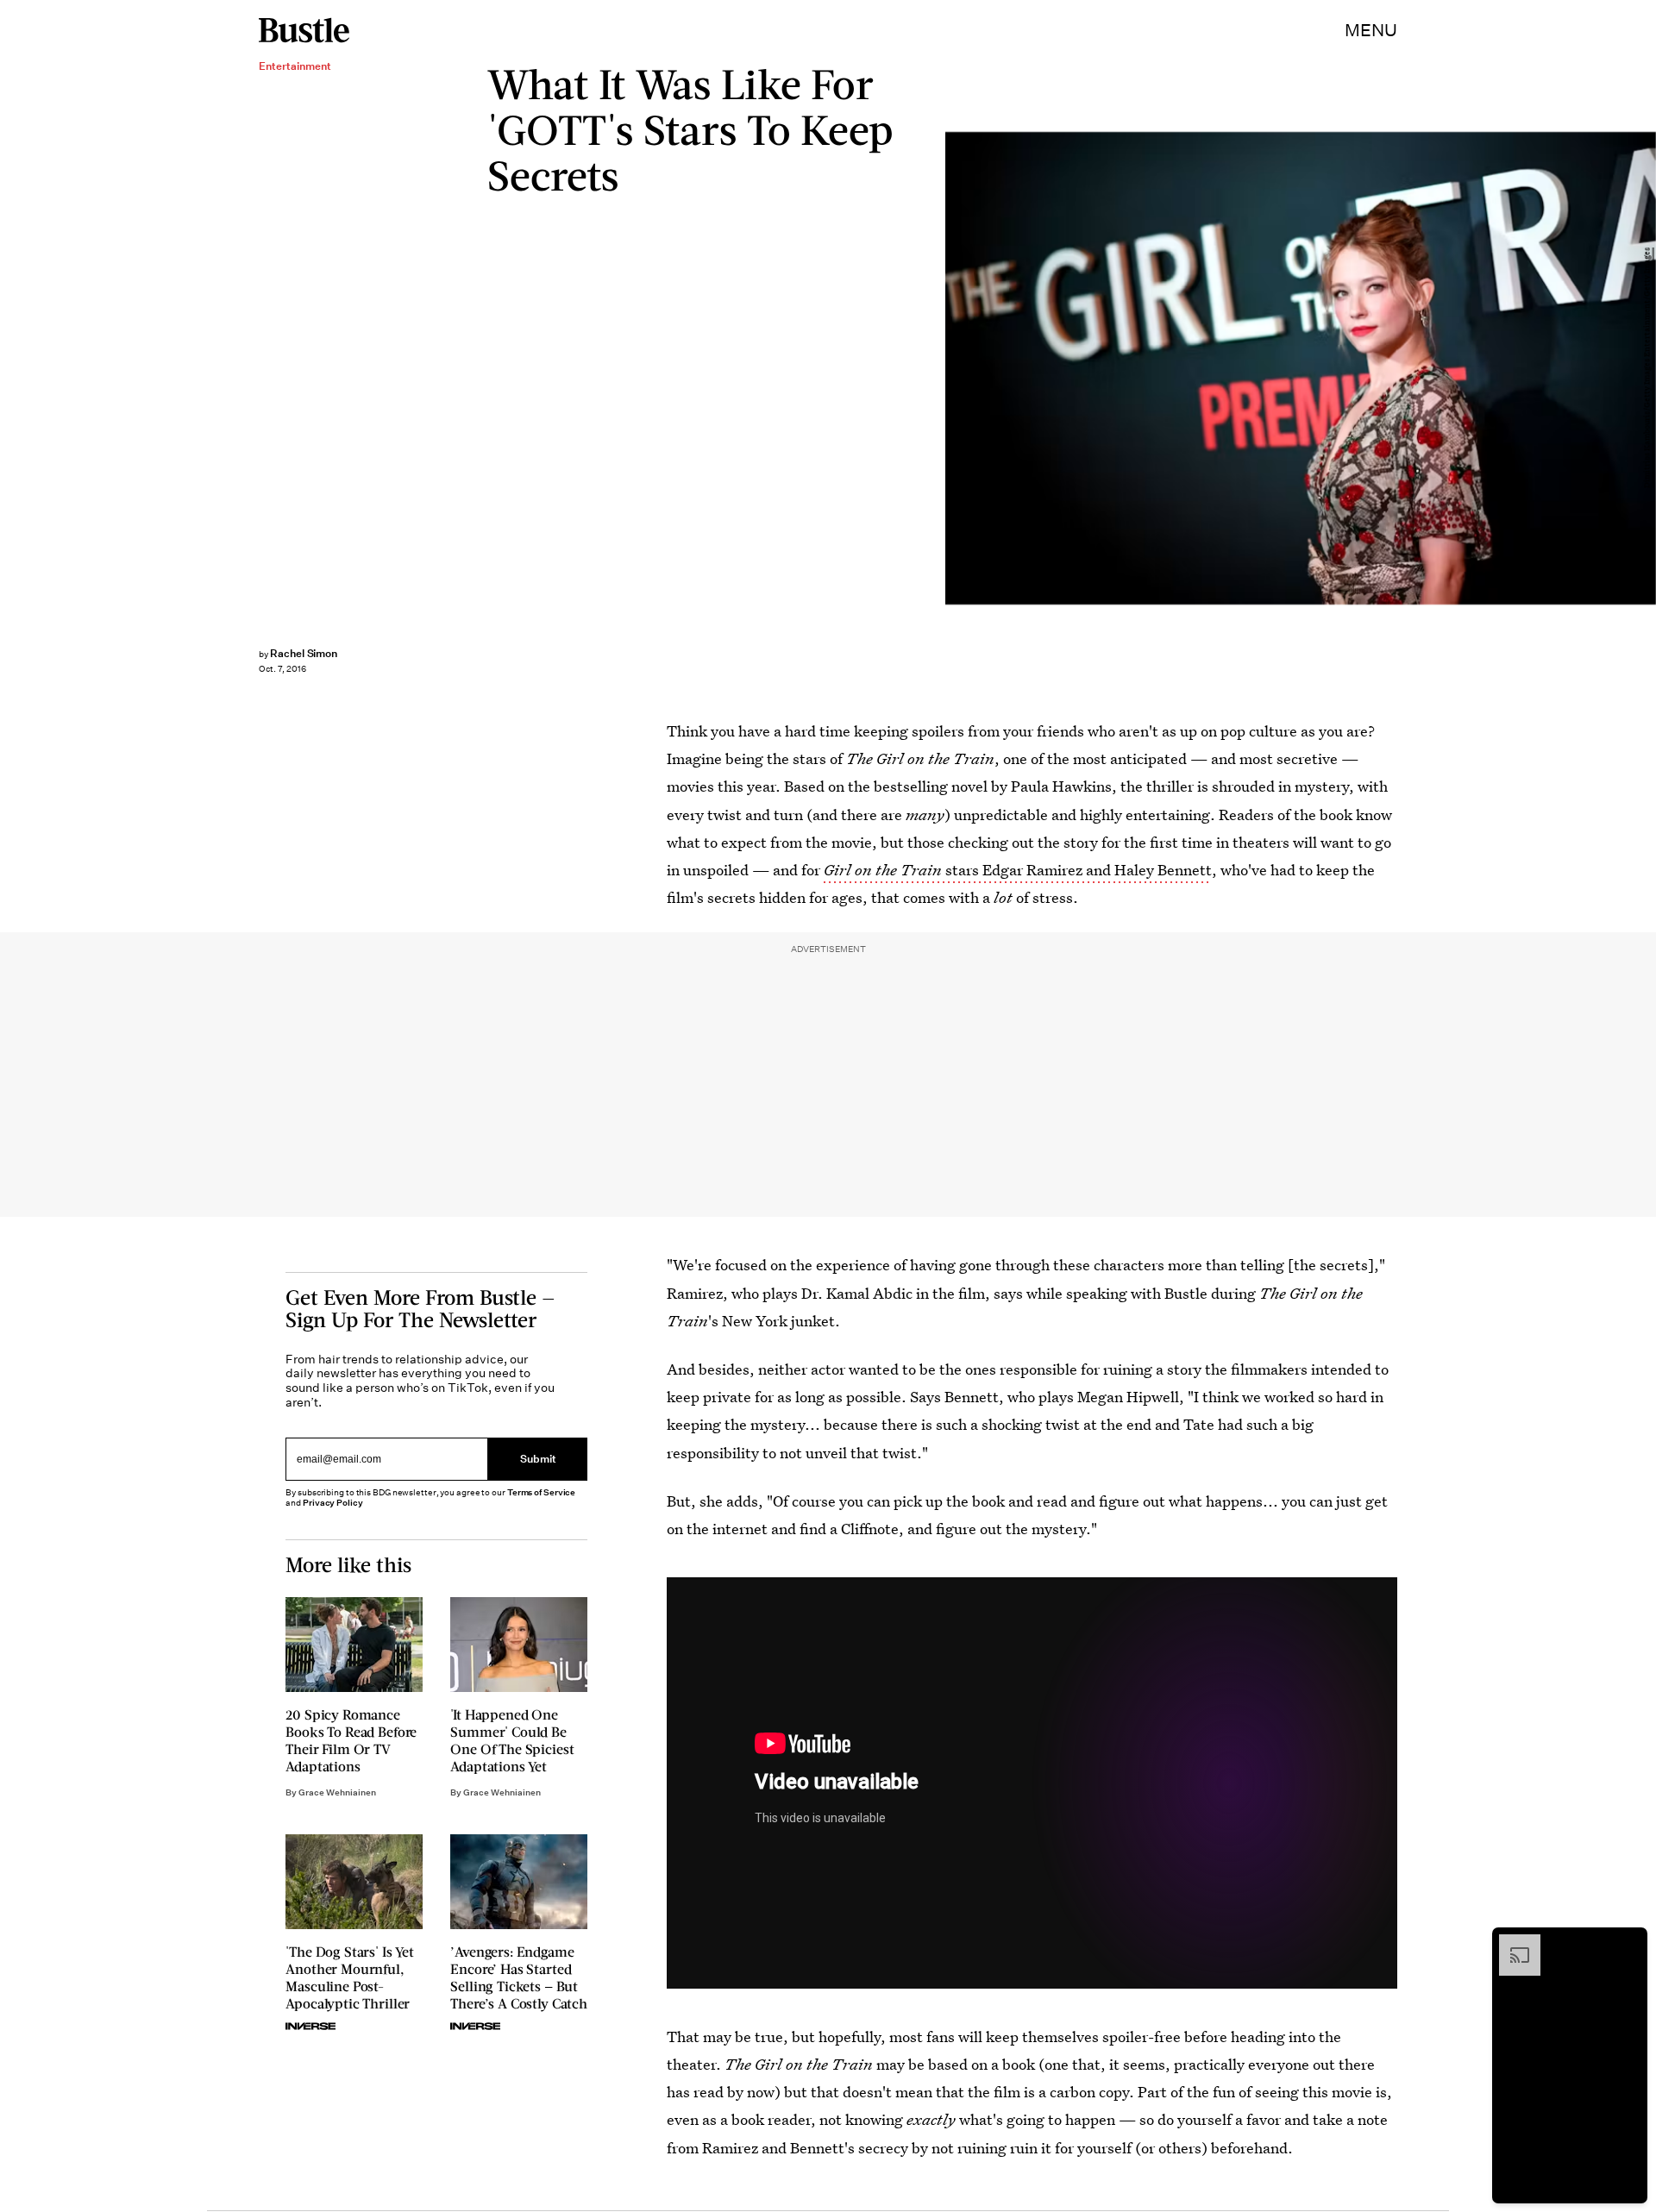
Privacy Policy (333, 1503)
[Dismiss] (1628, 1943)
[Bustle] (304, 30)
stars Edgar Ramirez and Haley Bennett (1018, 870)
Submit (538, 1460)
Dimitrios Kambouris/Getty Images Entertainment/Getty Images (1647, 369)
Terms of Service (541, 1492)
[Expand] (1511, 1943)
